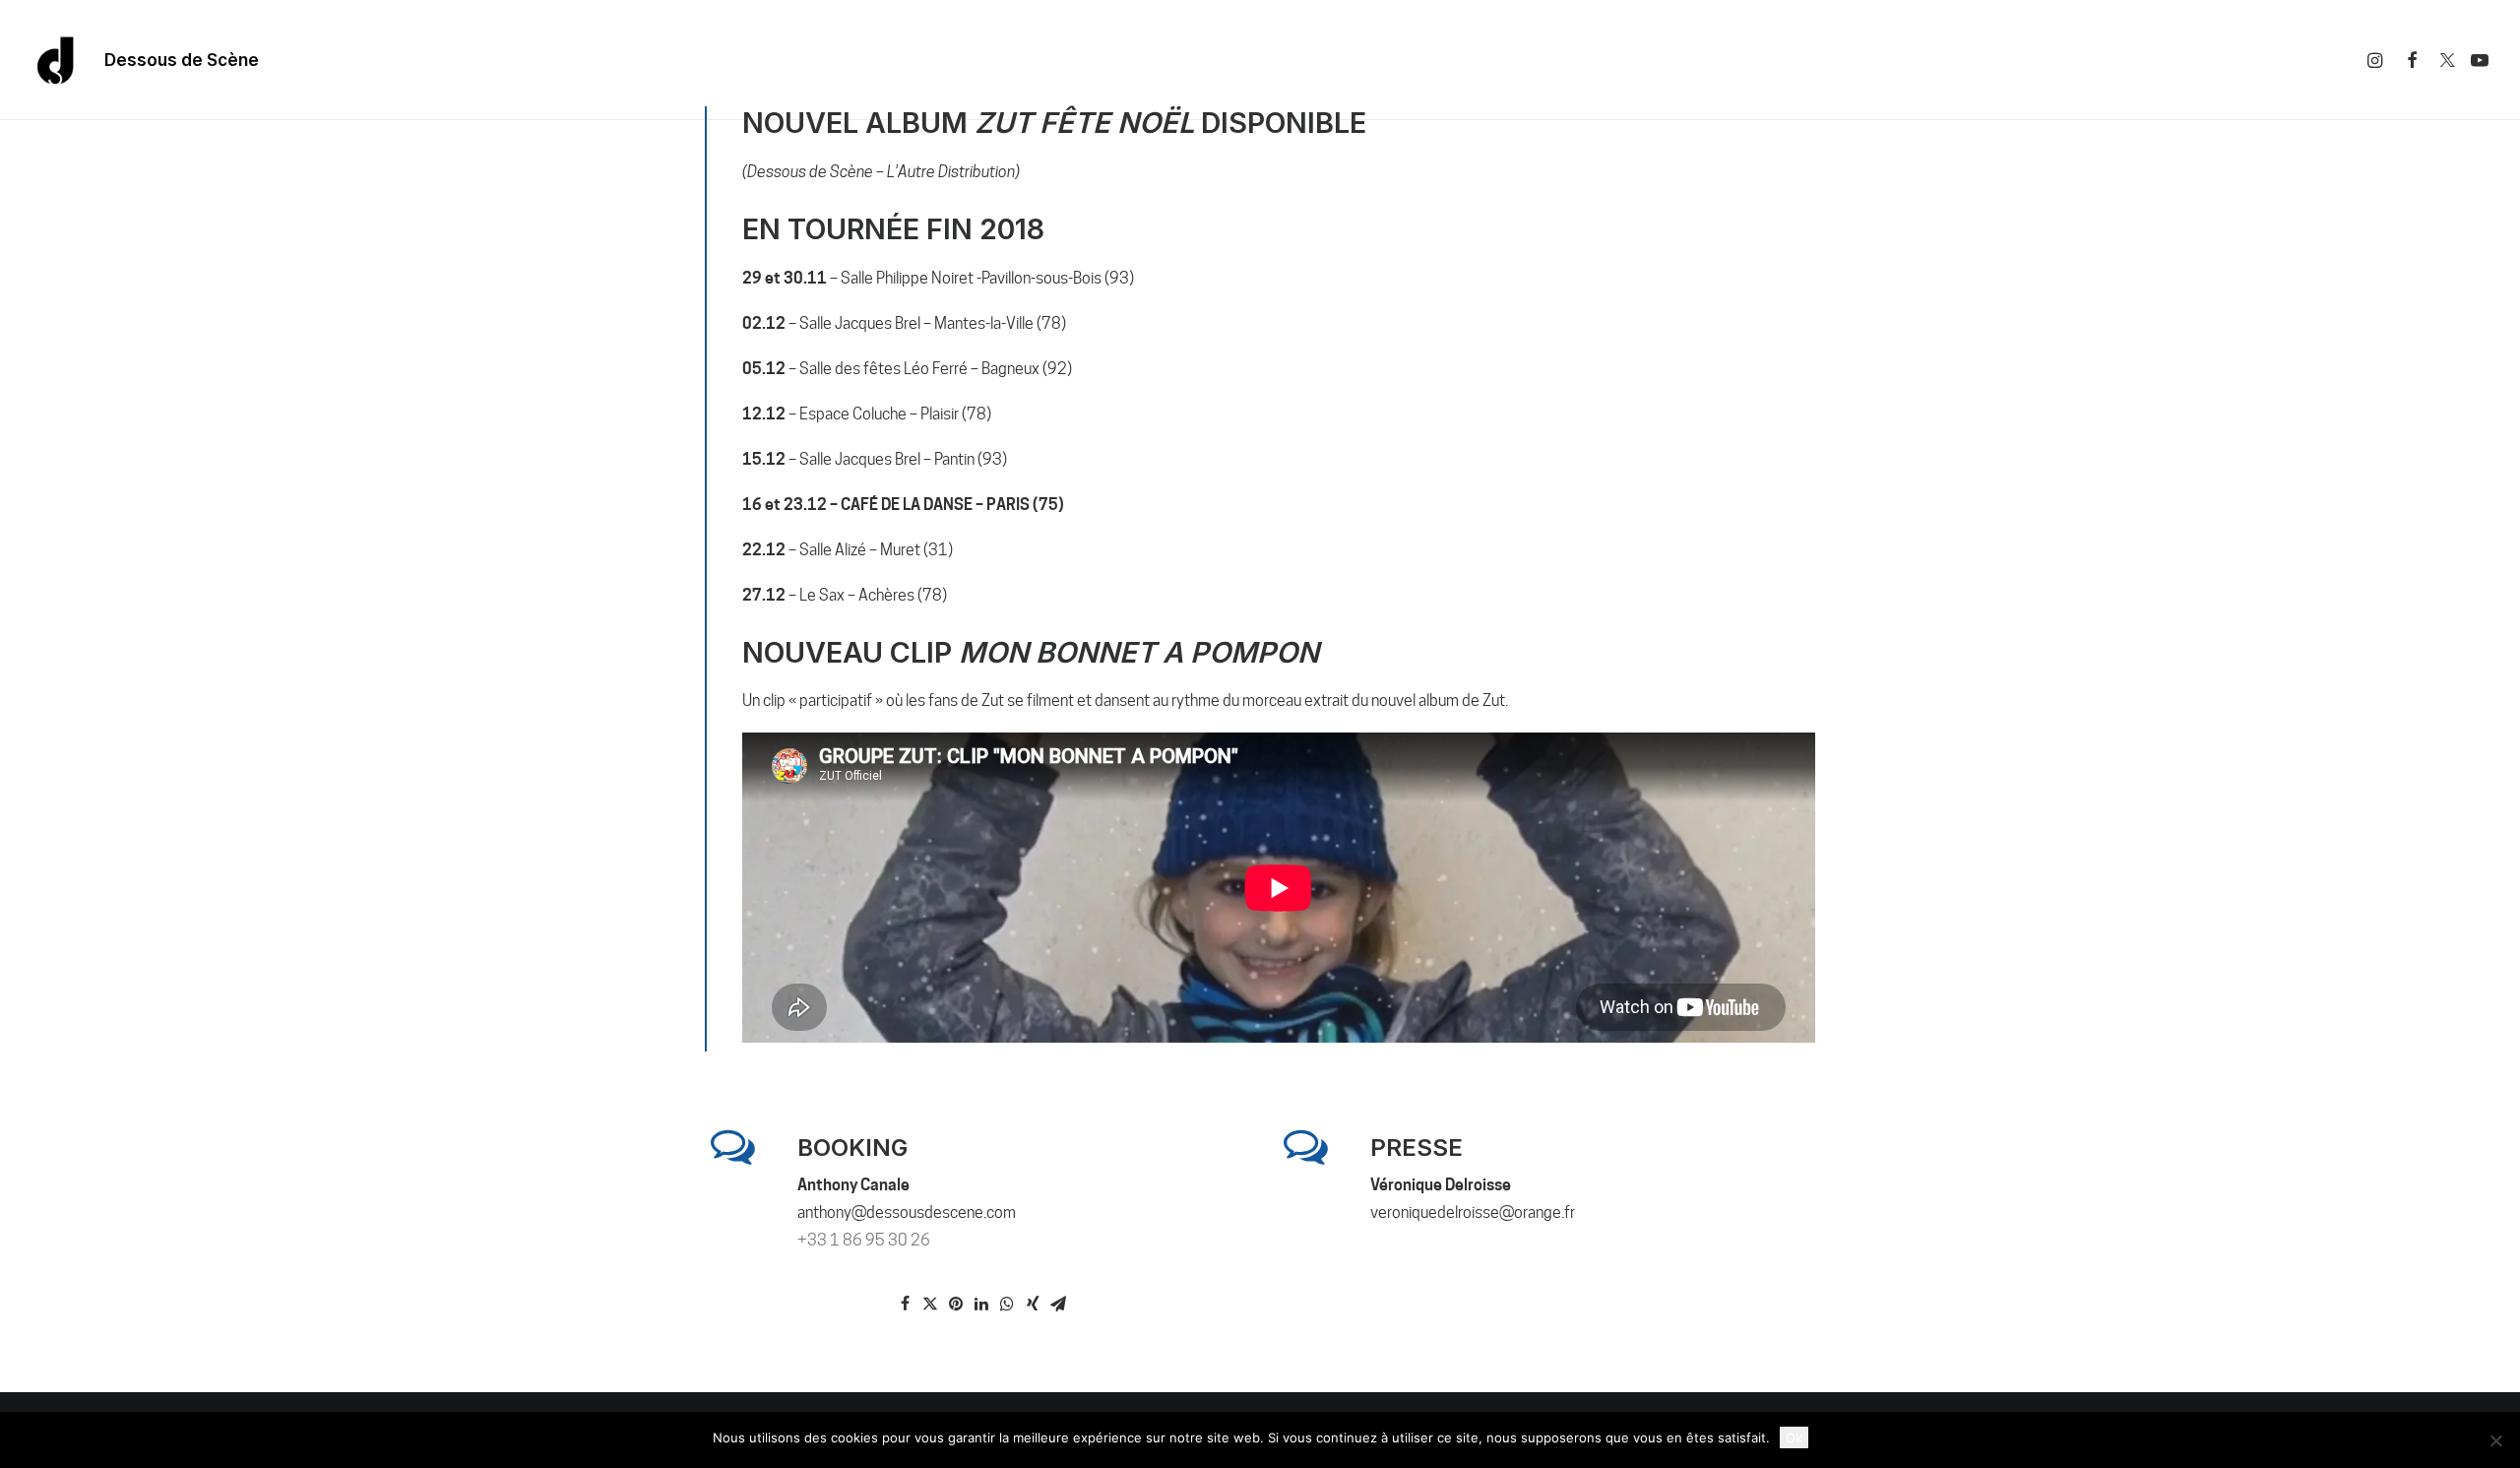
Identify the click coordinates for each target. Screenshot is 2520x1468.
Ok (1794, 1437)
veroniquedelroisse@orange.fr (1473, 1213)
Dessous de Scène (182, 60)
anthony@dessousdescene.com (907, 1213)
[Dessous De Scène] (56, 60)
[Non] (2495, 1440)
